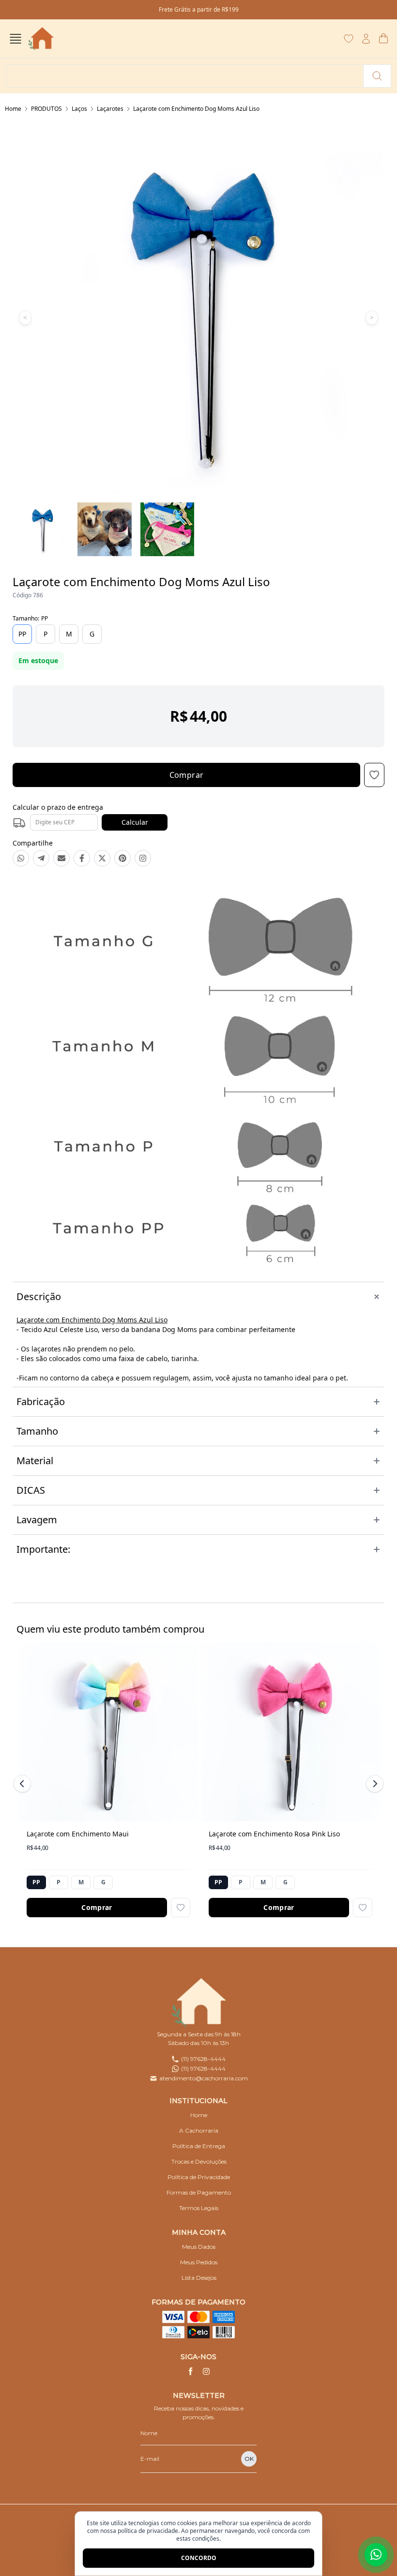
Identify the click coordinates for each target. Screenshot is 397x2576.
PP (22, 634)
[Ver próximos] (373, 1784)
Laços (79, 109)
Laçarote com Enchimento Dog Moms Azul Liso (196, 109)
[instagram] (206, 2371)
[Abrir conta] (366, 39)
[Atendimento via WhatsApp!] (376, 2555)
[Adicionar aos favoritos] (181, 1908)
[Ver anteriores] (24, 1784)
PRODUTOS (46, 109)
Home (13, 109)
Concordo (199, 2558)
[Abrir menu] (15, 39)
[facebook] (191, 2371)
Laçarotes (110, 109)
